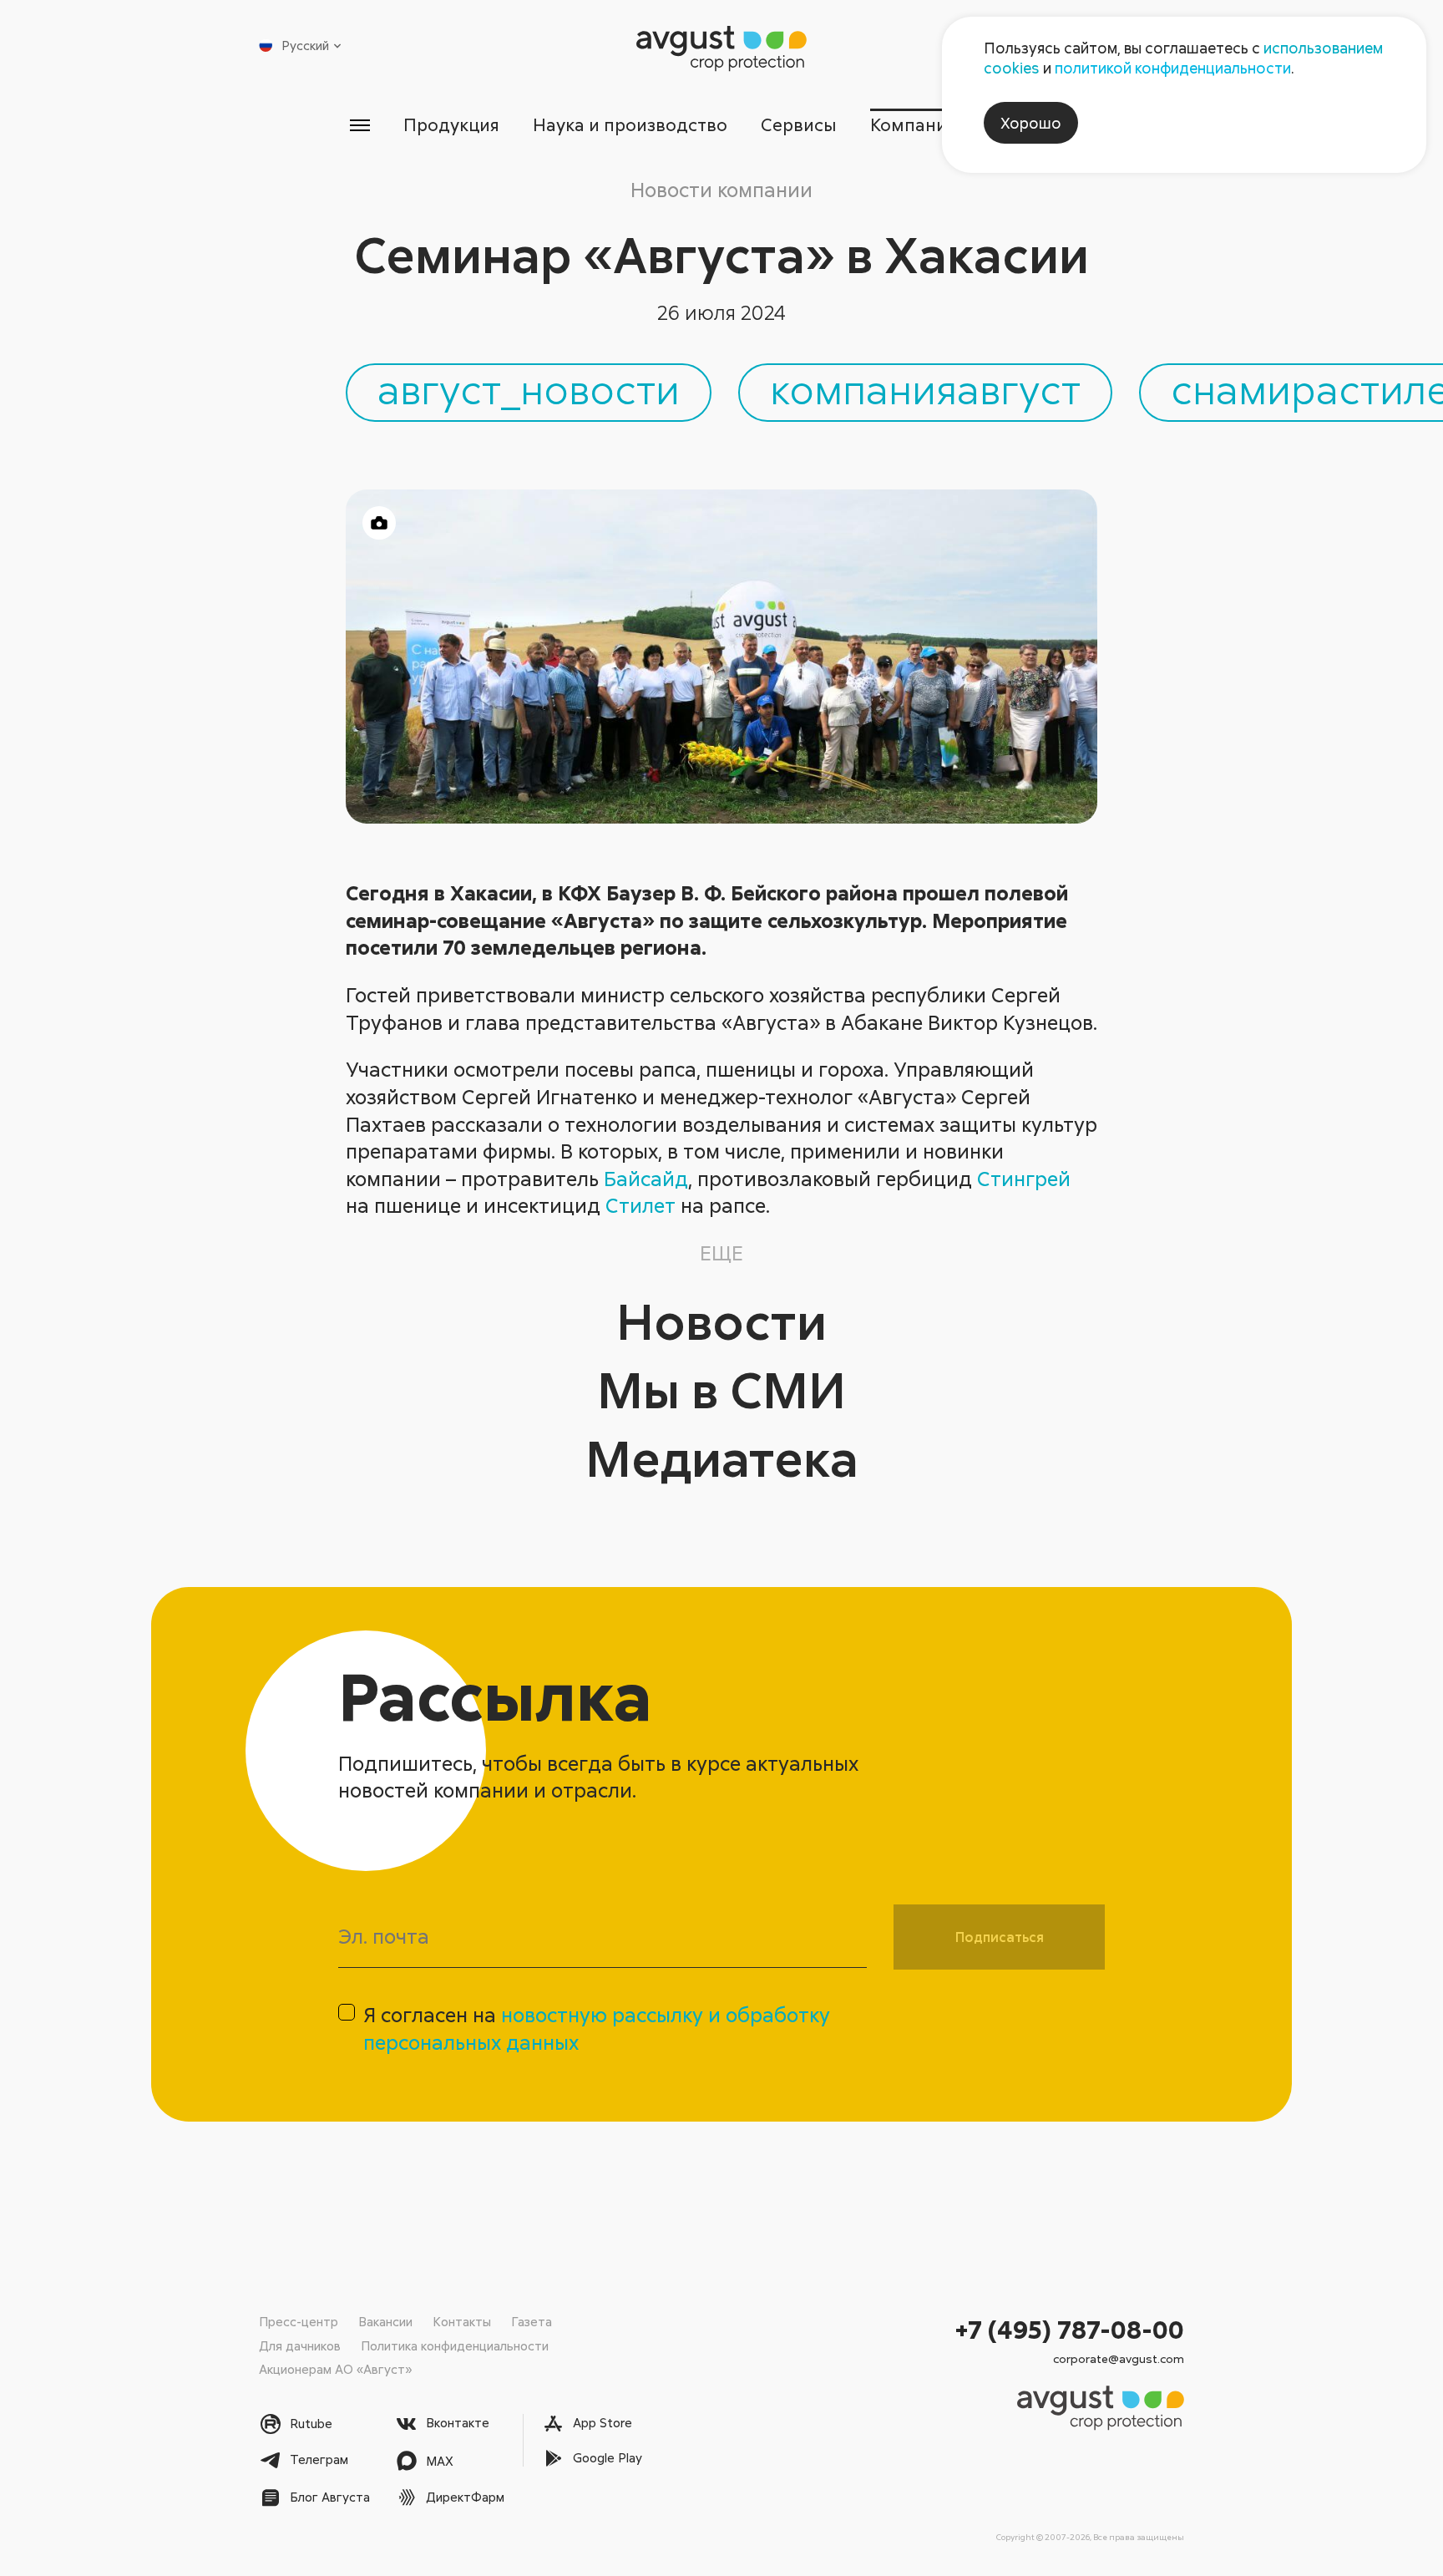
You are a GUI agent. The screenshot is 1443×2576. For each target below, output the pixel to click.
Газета (532, 2321)
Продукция (451, 124)
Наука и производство (630, 124)
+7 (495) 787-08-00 (1070, 2329)
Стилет (640, 1205)
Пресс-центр (299, 2321)
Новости (721, 1320)
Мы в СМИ (721, 1389)
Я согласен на (597, 2028)
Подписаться (1000, 1937)
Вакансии (385, 2321)
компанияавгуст (925, 388)
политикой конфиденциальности (1173, 68)
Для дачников (300, 2345)
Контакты (462, 2321)
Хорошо (1031, 123)
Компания (913, 124)
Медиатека (722, 1457)
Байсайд (646, 1178)
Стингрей (1024, 1178)
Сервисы (799, 124)
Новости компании (721, 189)
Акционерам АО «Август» (335, 2369)
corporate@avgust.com (1119, 2358)
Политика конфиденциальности (455, 2345)
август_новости (529, 388)
